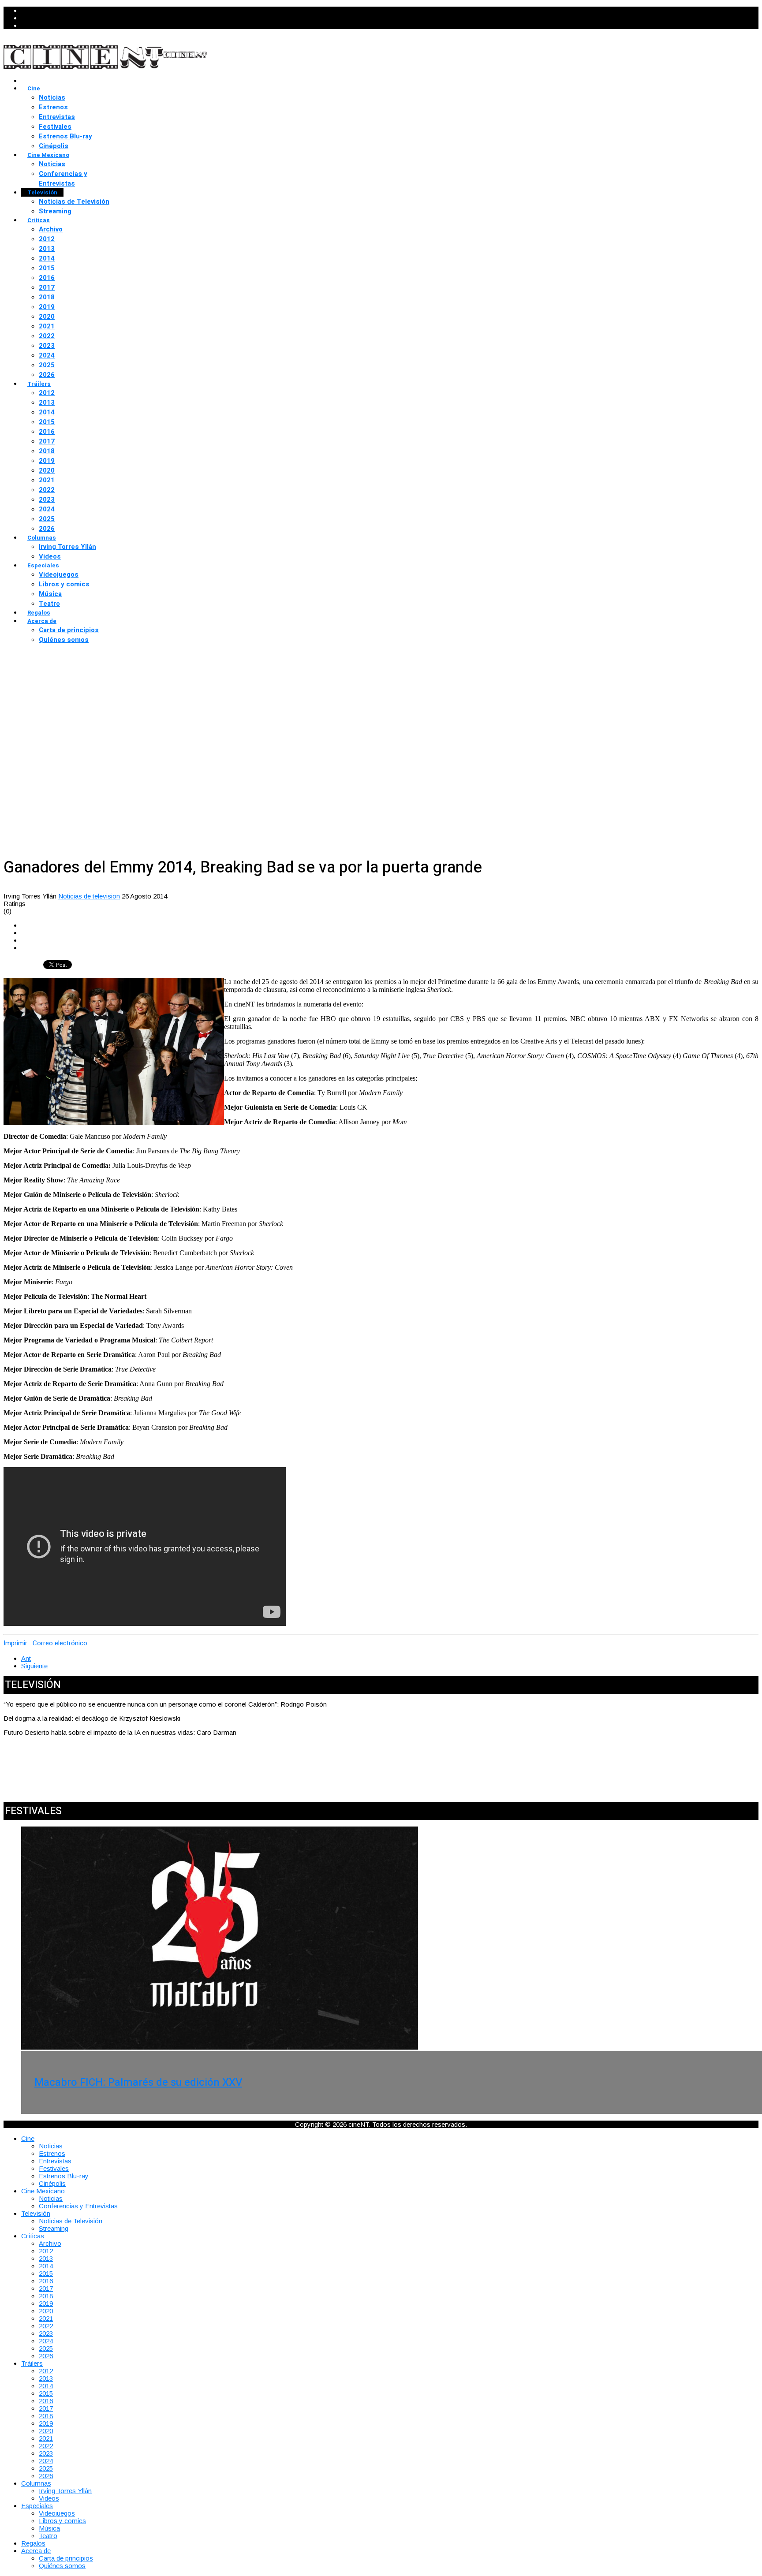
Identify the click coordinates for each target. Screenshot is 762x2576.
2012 (47, 239)
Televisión (42, 192)
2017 (47, 287)
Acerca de (42, 621)
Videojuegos (59, 574)
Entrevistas (57, 117)
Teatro (49, 604)
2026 (47, 375)
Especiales (43, 565)
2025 (47, 365)
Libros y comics (64, 584)
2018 (47, 297)
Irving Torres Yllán (67, 547)
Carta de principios (69, 630)
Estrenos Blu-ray (65, 136)
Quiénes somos (64, 640)
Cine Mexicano (48, 155)
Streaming (55, 211)
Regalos (39, 613)
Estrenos (53, 107)
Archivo (51, 229)
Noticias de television (89, 896)
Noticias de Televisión (74, 201)
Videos (50, 556)
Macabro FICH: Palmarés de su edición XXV (138, 2082)
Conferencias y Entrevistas (63, 179)
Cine (34, 88)
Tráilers (39, 384)
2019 (47, 307)
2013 (47, 249)
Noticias (52, 97)
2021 (47, 326)
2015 (47, 268)
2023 (47, 346)
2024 (47, 355)
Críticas (39, 220)
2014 (47, 258)
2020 (47, 317)
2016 (47, 278)
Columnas (42, 538)
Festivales (55, 127)
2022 (47, 336)
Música (50, 594)
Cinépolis (54, 146)
